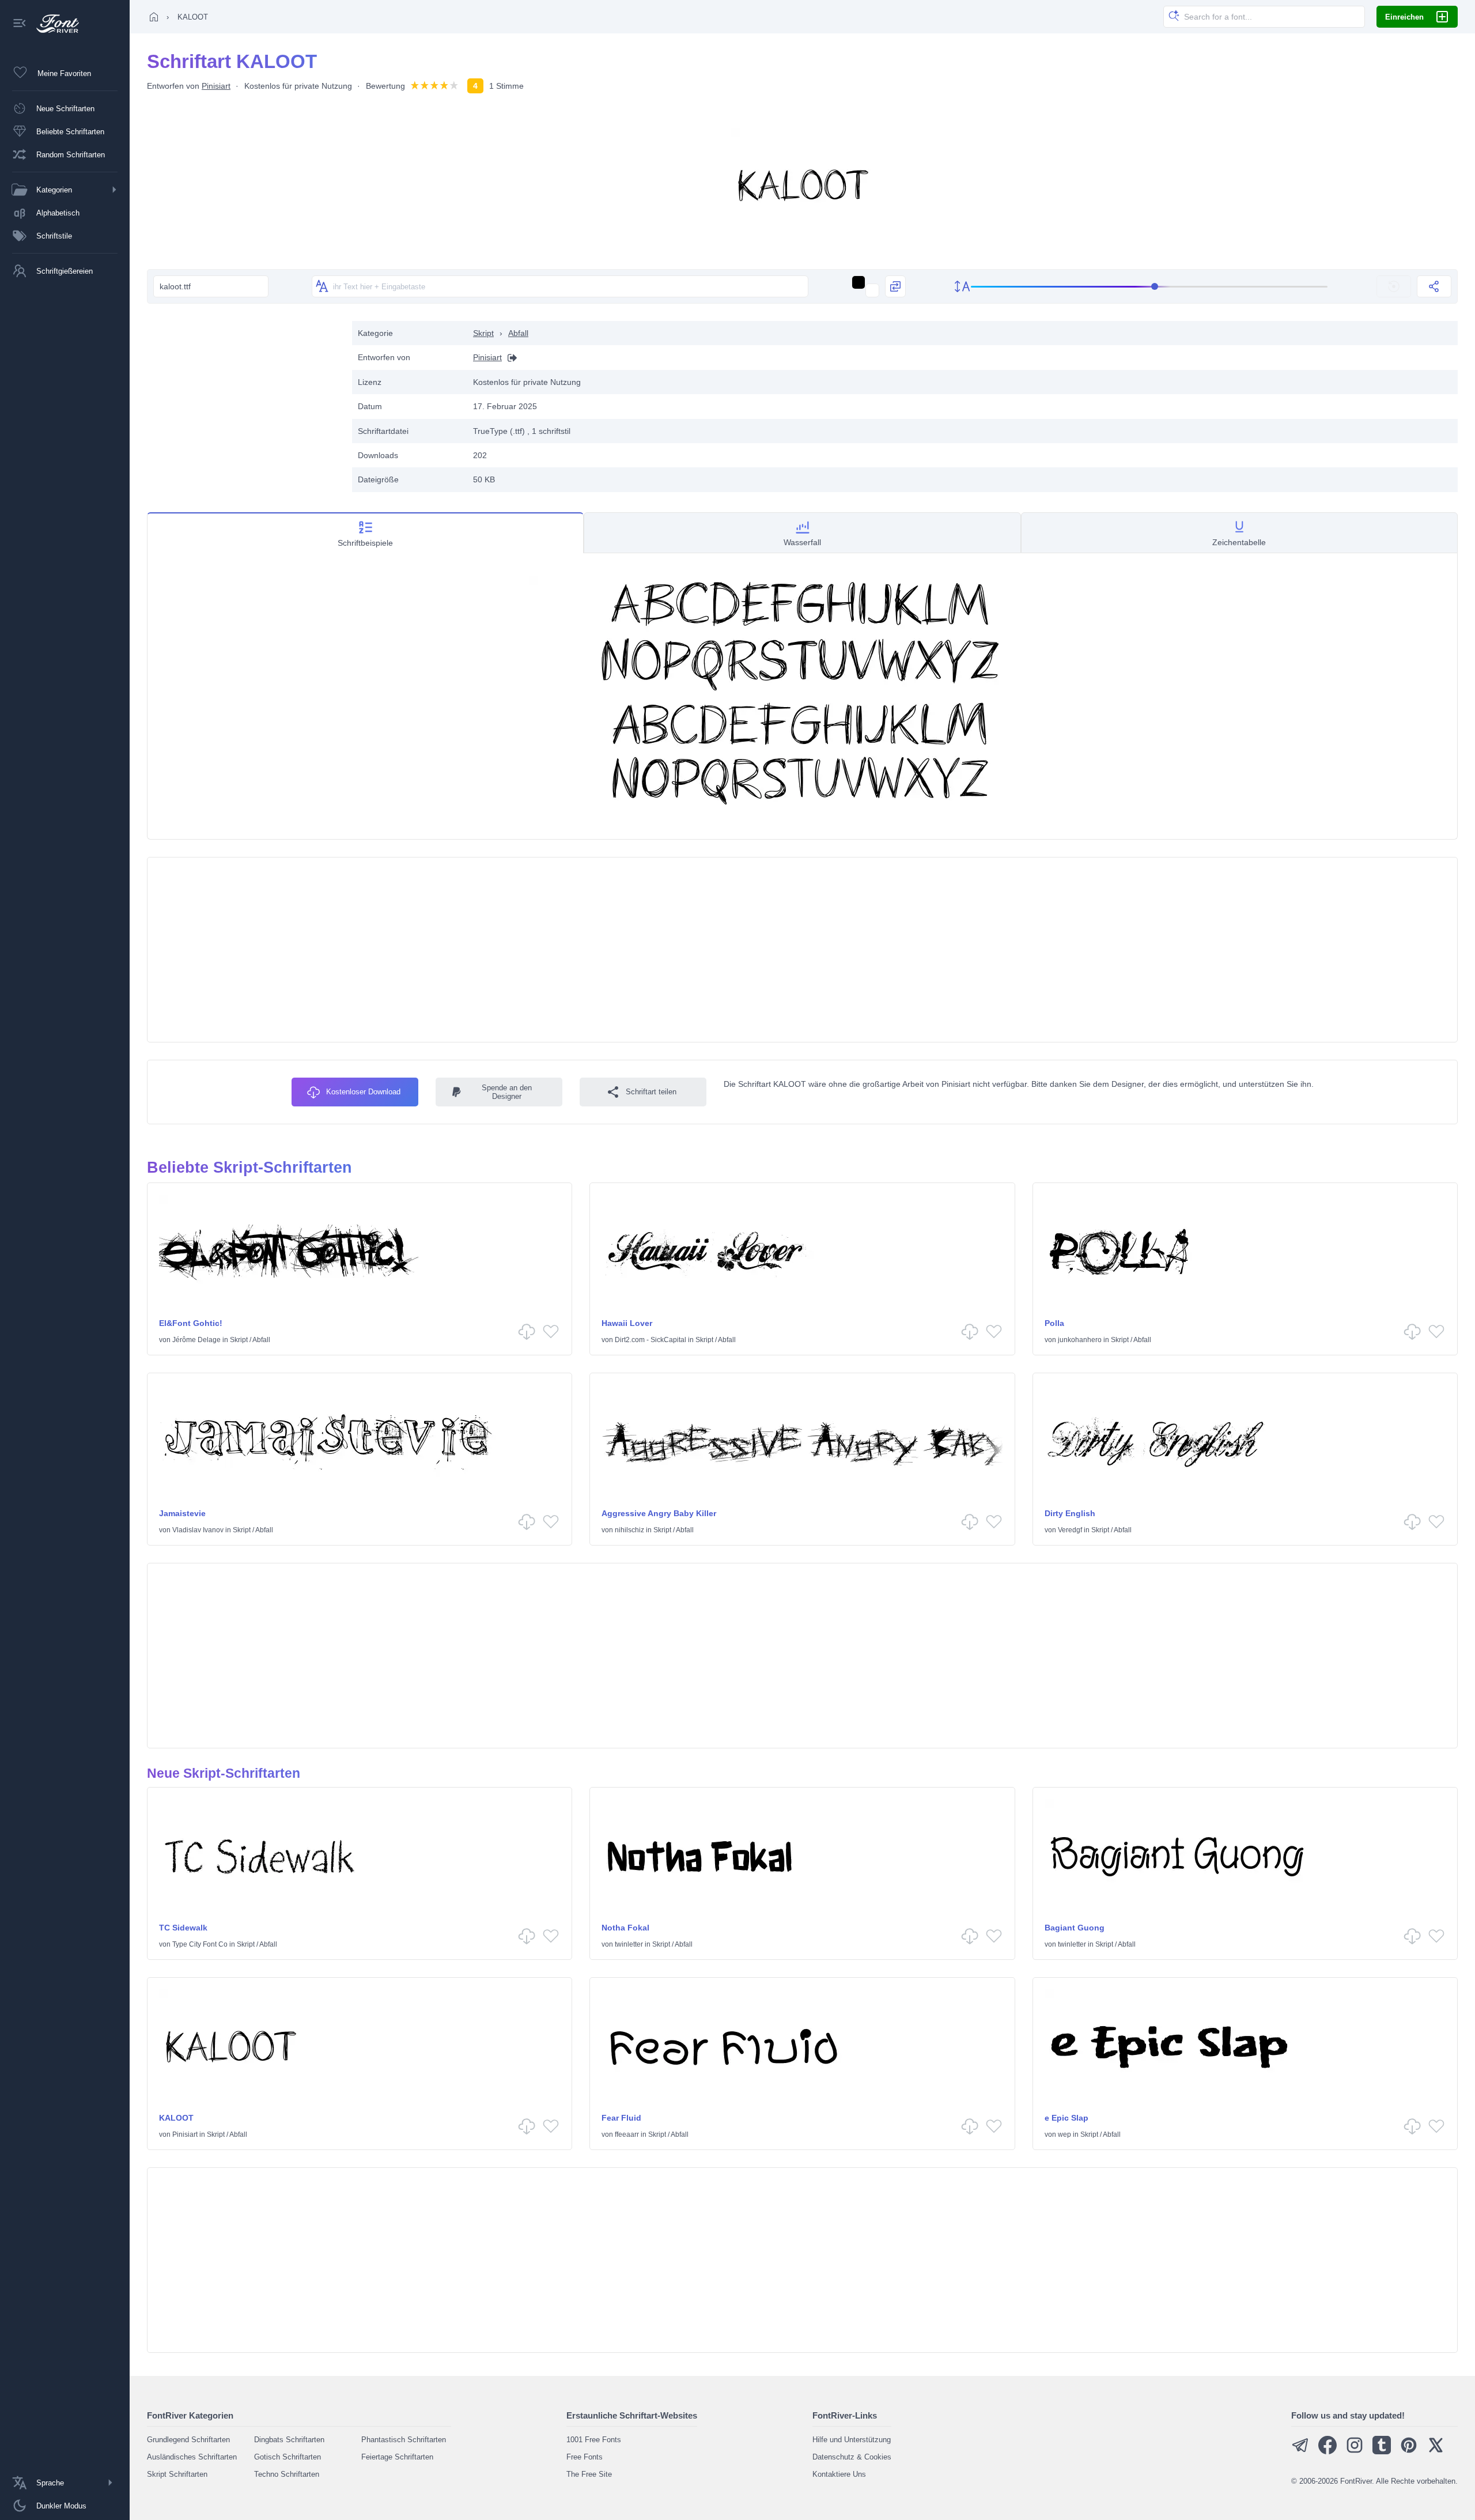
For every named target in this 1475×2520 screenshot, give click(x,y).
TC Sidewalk (183, 1928)
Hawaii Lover (627, 1323)
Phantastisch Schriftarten (404, 2440)
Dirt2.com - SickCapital (650, 1340)
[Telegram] (1300, 2452)
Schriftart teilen (651, 1092)
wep (1064, 2134)
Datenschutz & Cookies (852, 2457)
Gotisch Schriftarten (288, 2457)
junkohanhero (1080, 1340)
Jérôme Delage (196, 1340)
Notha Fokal (625, 1928)
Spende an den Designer (507, 1092)
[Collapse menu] (20, 24)
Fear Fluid (621, 2118)
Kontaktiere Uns (839, 2474)
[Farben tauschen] (895, 286)
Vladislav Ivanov (198, 1530)
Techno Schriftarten (287, 2474)
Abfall (518, 333)
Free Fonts (585, 2457)
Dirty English (1070, 1513)
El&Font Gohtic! (191, 1323)
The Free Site (589, 2474)
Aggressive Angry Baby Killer (659, 1513)
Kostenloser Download (363, 1092)
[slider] (1149, 287)
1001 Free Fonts (594, 2440)
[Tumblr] (1382, 2452)
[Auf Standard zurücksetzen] (1394, 286)
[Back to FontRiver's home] (53, 24)
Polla (1054, 1323)
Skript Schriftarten (177, 2474)
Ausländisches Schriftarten (192, 2457)
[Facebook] (1327, 2452)
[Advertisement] (244, 402)
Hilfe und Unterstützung (852, 2440)
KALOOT (176, 2118)
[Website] (509, 358)
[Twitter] (1436, 2452)
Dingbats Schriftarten (289, 2440)
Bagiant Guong (1075, 1928)
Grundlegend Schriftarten (188, 2440)
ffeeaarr (627, 2134)
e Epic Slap (1066, 2118)
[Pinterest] (1409, 2452)
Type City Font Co (200, 1944)
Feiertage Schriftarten (397, 2457)
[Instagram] (1355, 2452)
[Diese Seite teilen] (1434, 286)
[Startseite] (154, 17)
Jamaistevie (182, 1513)
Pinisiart (216, 86)
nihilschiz (629, 1530)
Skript (483, 333)
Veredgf (1070, 1530)
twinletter (629, 1944)
